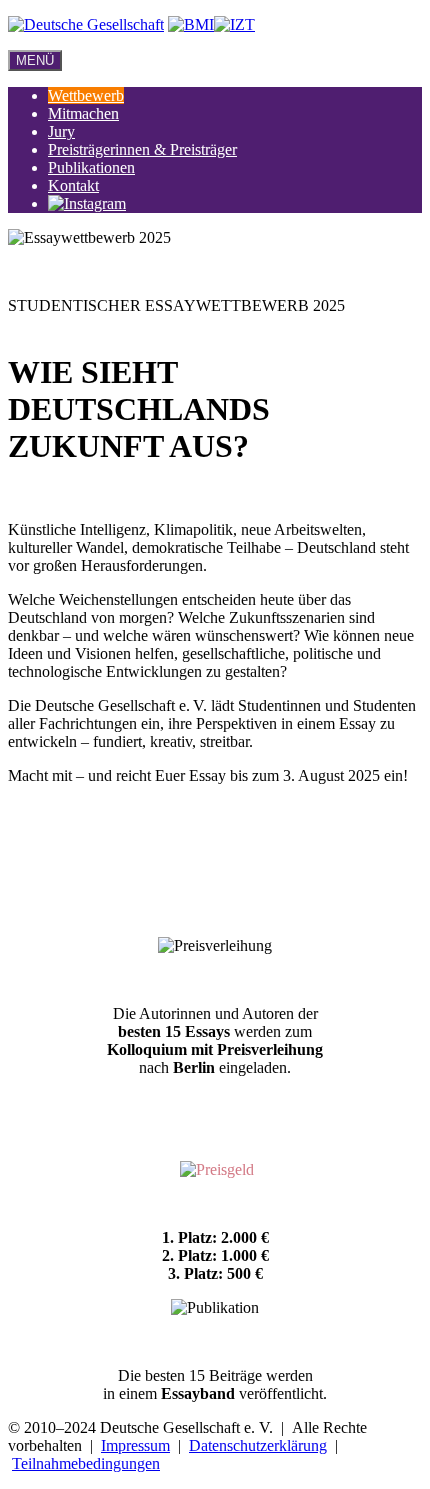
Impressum (135, 1445)
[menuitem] (86, 95)
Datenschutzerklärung (258, 1445)
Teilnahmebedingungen (86, 1463)
